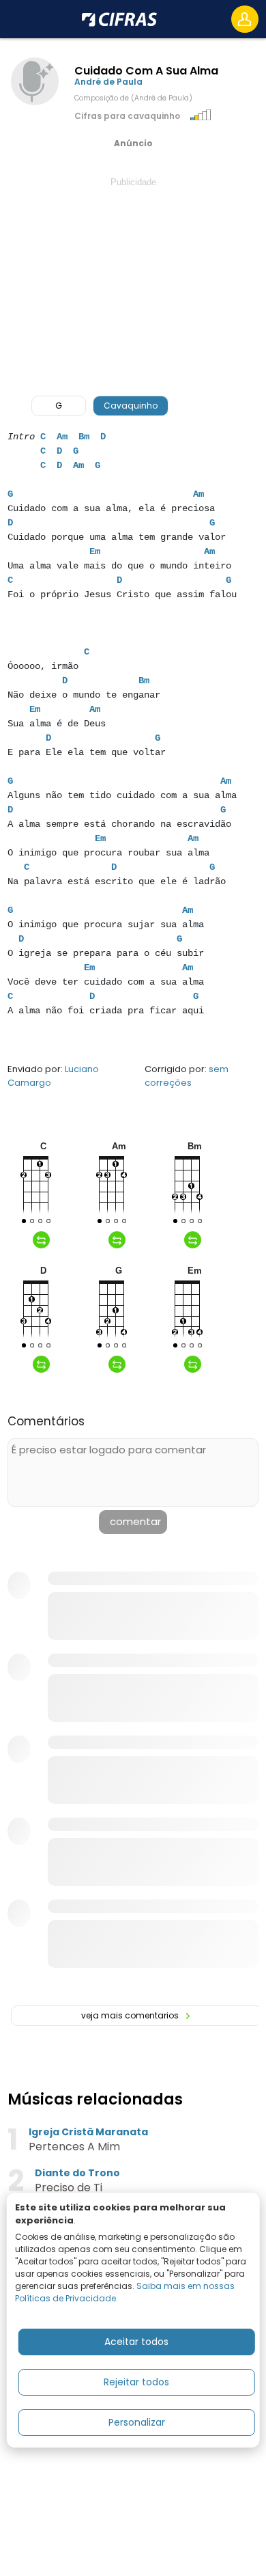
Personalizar (137, 2422)
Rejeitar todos (136, 2382)
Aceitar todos (136, 2342)
